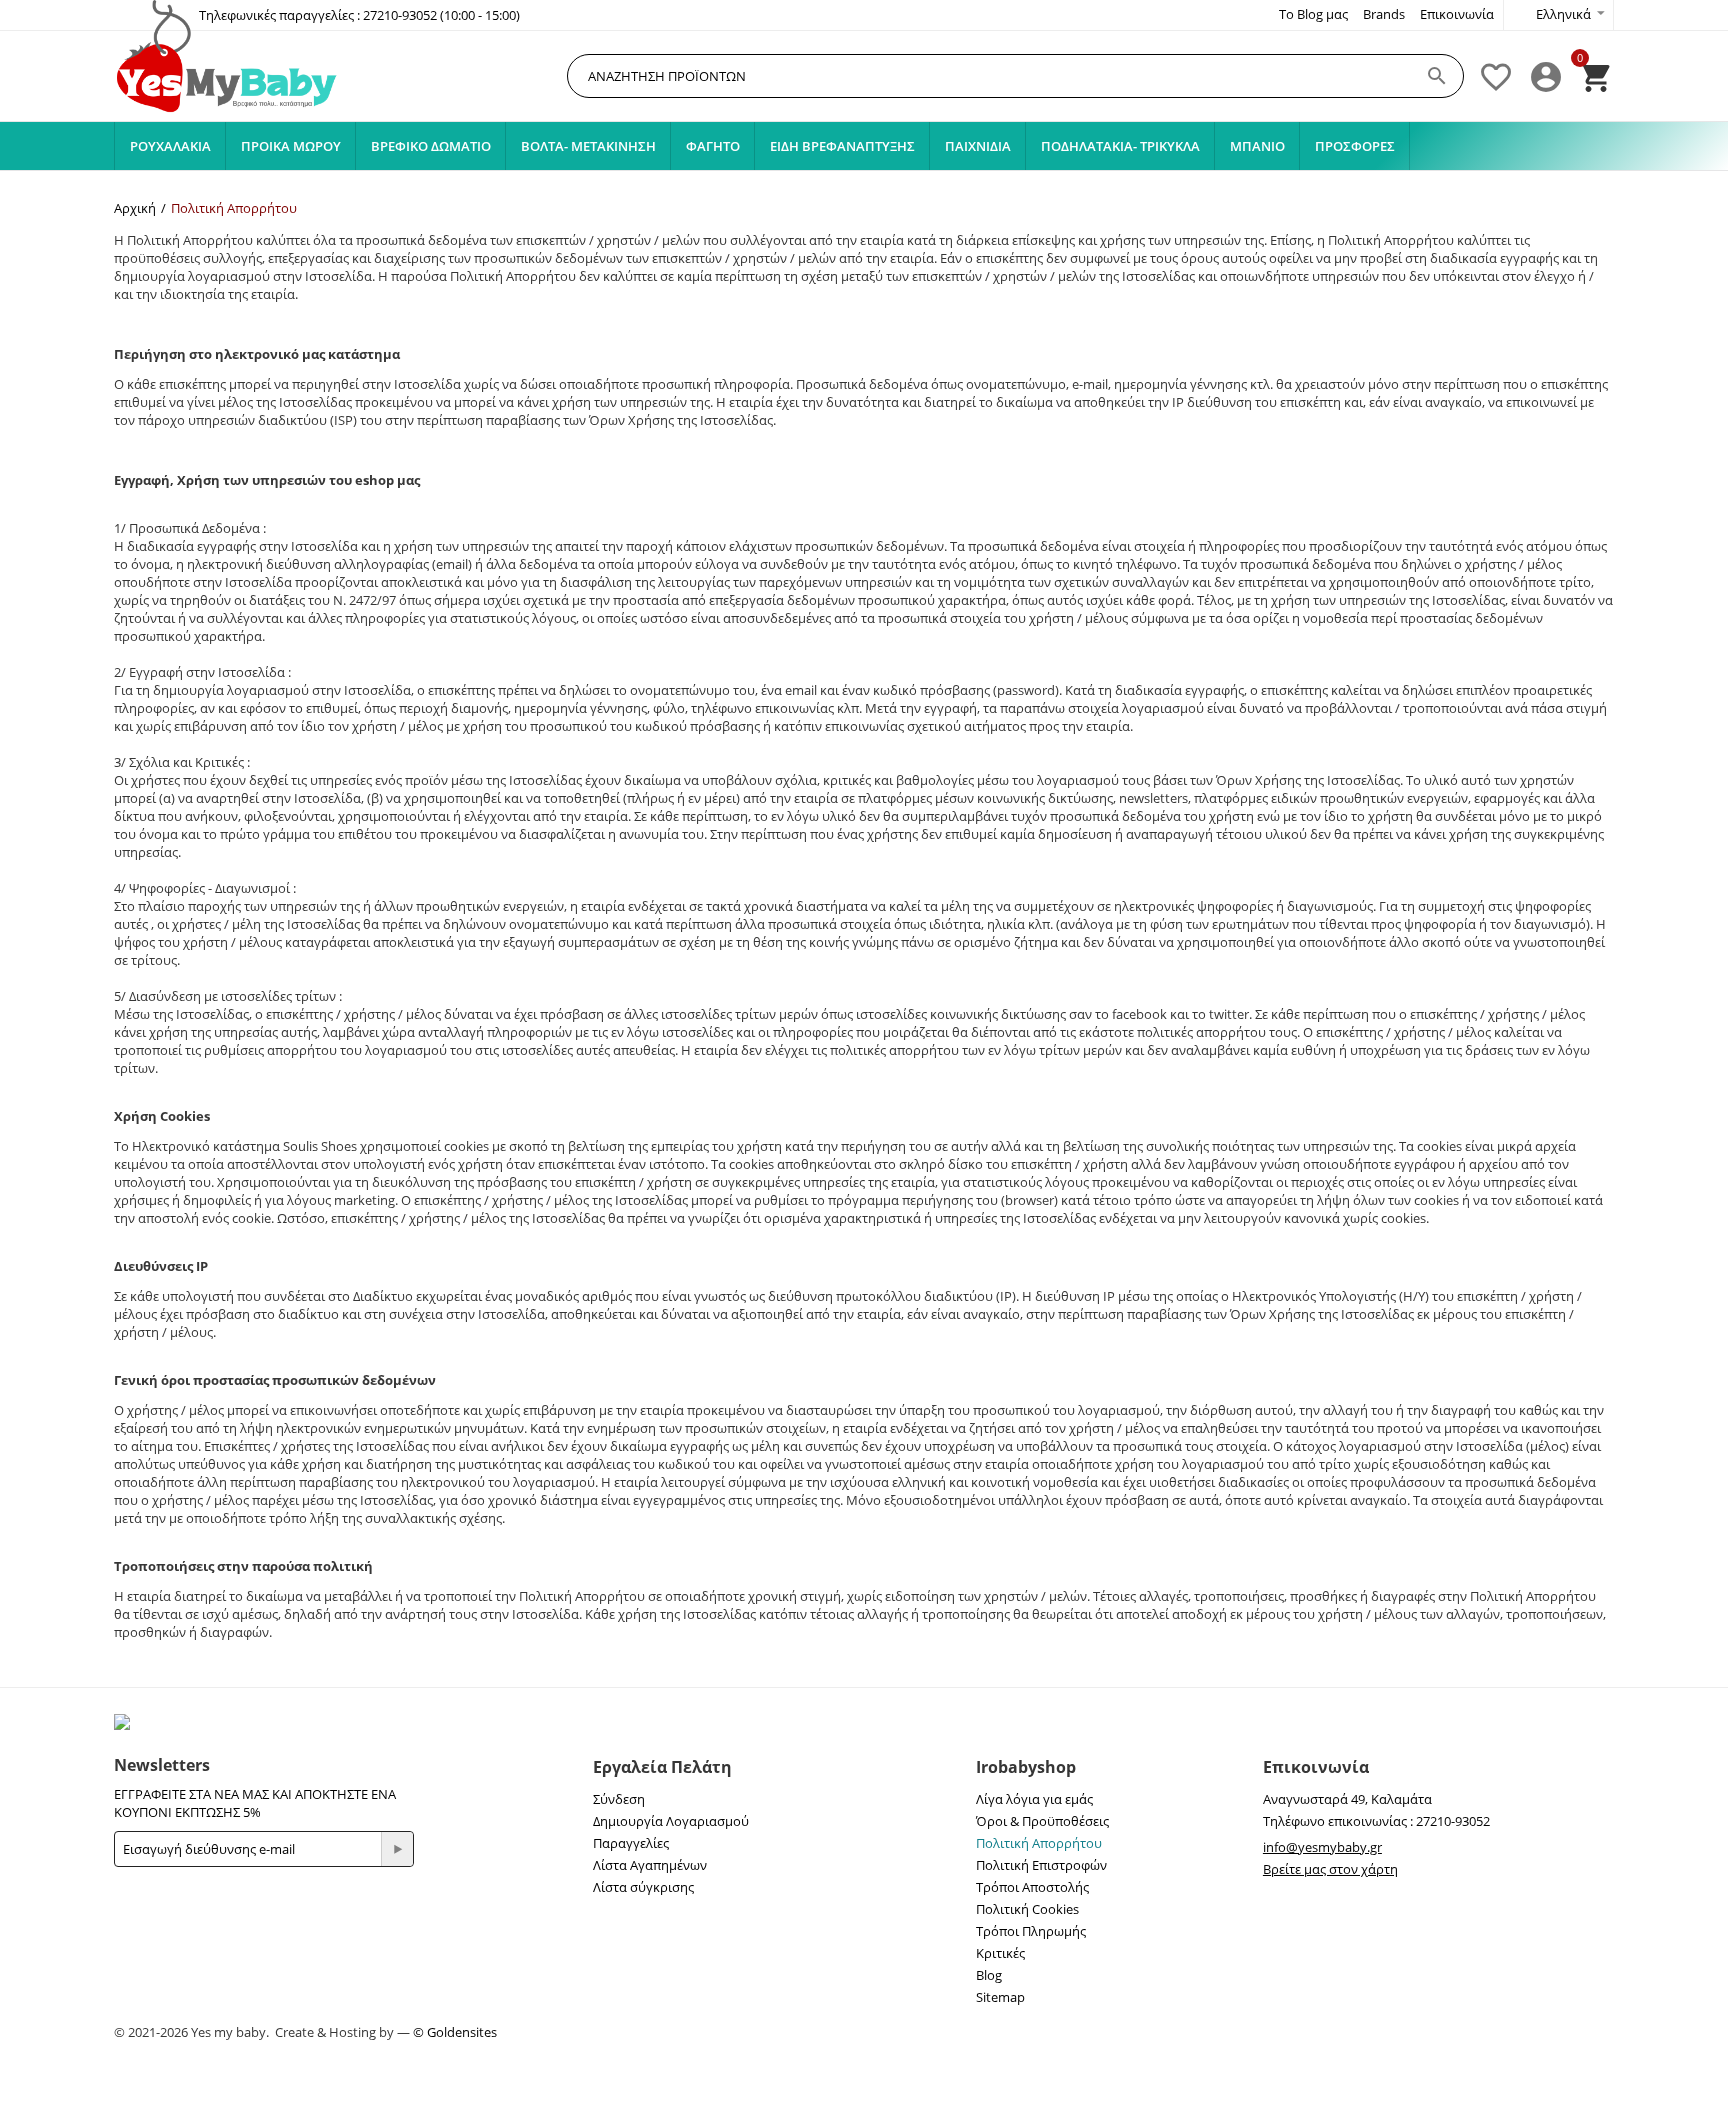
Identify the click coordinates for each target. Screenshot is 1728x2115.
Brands (1384, 14)
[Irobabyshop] (229, 76)
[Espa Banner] (864, 1722)
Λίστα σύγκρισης (643, 1887)
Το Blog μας (1313, 14)
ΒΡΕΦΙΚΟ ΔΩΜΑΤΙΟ (431, 146)
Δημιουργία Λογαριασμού (671, 1821)
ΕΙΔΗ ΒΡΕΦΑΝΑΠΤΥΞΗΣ (842, 146)
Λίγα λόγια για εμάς (1034, 1799)
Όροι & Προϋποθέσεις (1042, 1821)
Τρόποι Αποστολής (1032, 1887)
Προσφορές (1355, 146)
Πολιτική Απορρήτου (1039, 1843)
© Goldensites (455, 2032)
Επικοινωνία (1457, 14)
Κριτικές (1000, 1953)
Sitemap (1000, 1997)
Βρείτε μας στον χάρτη (1330, 1869)
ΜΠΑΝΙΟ (1257, 146)
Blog (989, 1975)
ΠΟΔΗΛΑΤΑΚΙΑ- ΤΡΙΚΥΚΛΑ (1120, 146)
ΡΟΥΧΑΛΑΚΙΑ (170, 146)
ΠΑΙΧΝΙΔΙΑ (978, 146)
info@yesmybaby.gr (1322, 1847)
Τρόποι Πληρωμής (1031, 1931)
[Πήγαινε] (397, 1849)
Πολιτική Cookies (1027, 1909)
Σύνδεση (619, 1799)
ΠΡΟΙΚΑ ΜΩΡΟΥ (291, 146)
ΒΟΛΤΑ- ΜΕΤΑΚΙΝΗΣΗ (588, 146)
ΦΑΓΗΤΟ (713, 146)
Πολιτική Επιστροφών (1041, 1865)
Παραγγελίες (631, 1843)
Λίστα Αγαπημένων (650, 1865)
